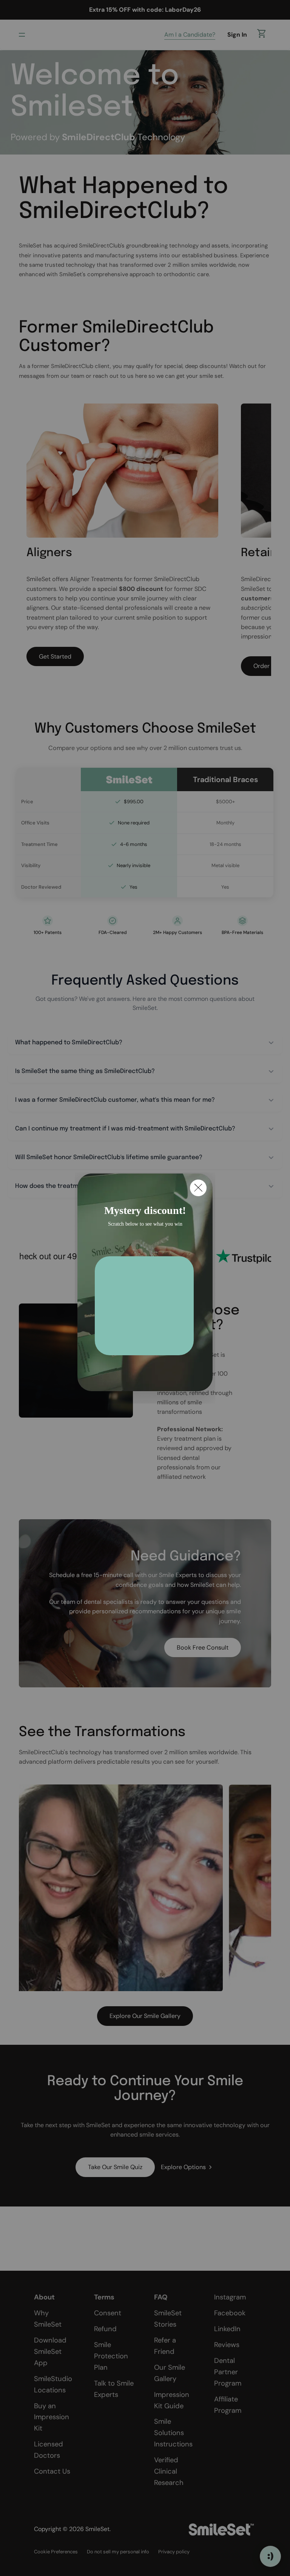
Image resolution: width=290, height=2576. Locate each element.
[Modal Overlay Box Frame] (145, 1288)
